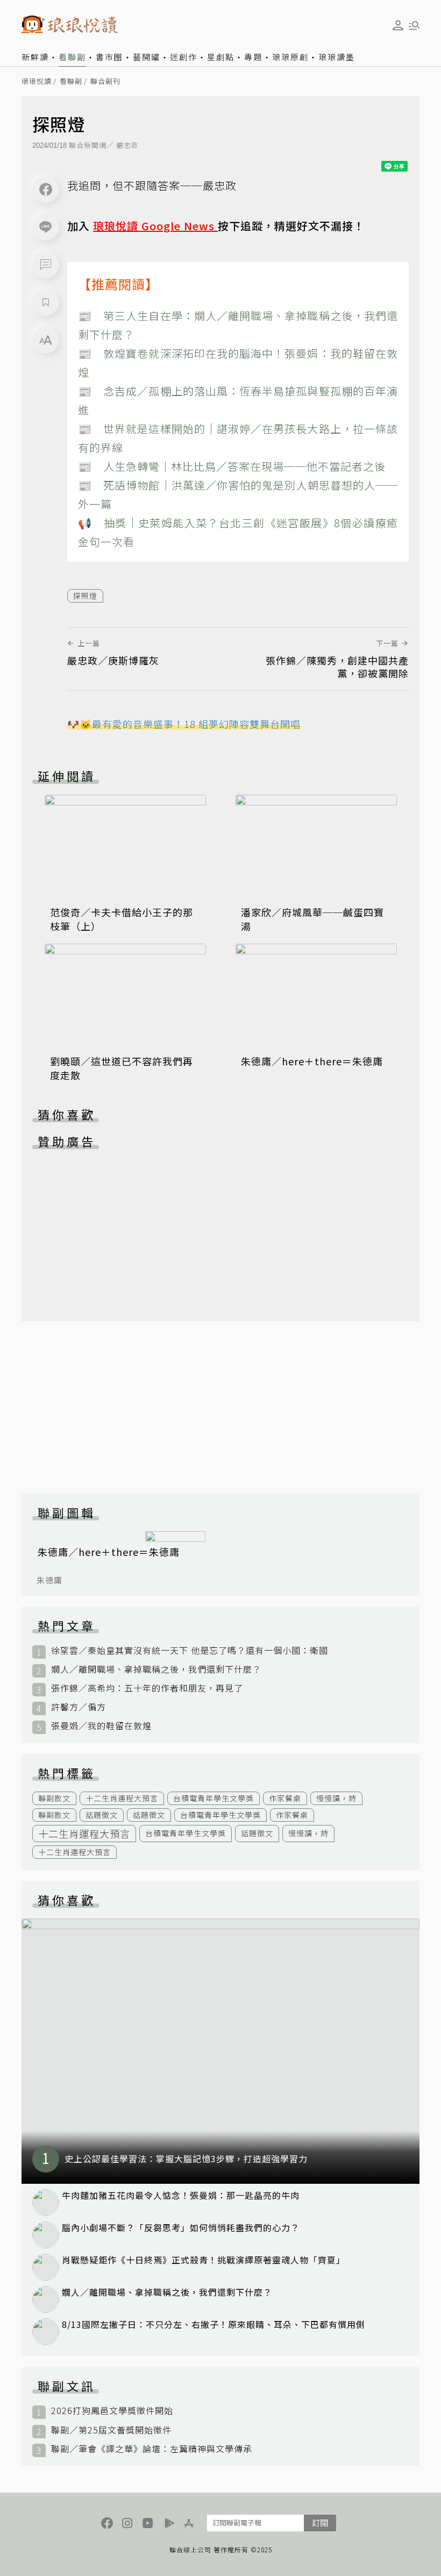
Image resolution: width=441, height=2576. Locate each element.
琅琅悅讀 (37, 82)
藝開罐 (147, 57)
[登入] (398, 25)
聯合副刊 (105, 82)
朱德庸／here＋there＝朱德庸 (312, 1061)
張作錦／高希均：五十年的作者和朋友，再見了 (147, 1688)
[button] (46, 265)
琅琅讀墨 (337, 57)
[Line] (46, 227)
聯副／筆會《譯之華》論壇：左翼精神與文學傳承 (152, 2449)
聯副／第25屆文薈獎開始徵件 (111, 2430)
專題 (253, 57)
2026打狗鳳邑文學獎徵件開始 (112, 2411)
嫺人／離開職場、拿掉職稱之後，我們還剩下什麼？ (156, 1669)
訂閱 (320, 2522)
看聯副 (72, 57)
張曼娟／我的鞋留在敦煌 (101, 1726)
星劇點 (221, 57)
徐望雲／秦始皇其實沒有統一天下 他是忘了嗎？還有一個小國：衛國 (190, 1650)
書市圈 (109, 57)
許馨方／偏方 (79, 1707)
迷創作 (184, 57)
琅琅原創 (290, 57)
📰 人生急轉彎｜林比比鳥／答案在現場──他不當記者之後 (232, 466)
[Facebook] (46, 189)
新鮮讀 (35, 57)
